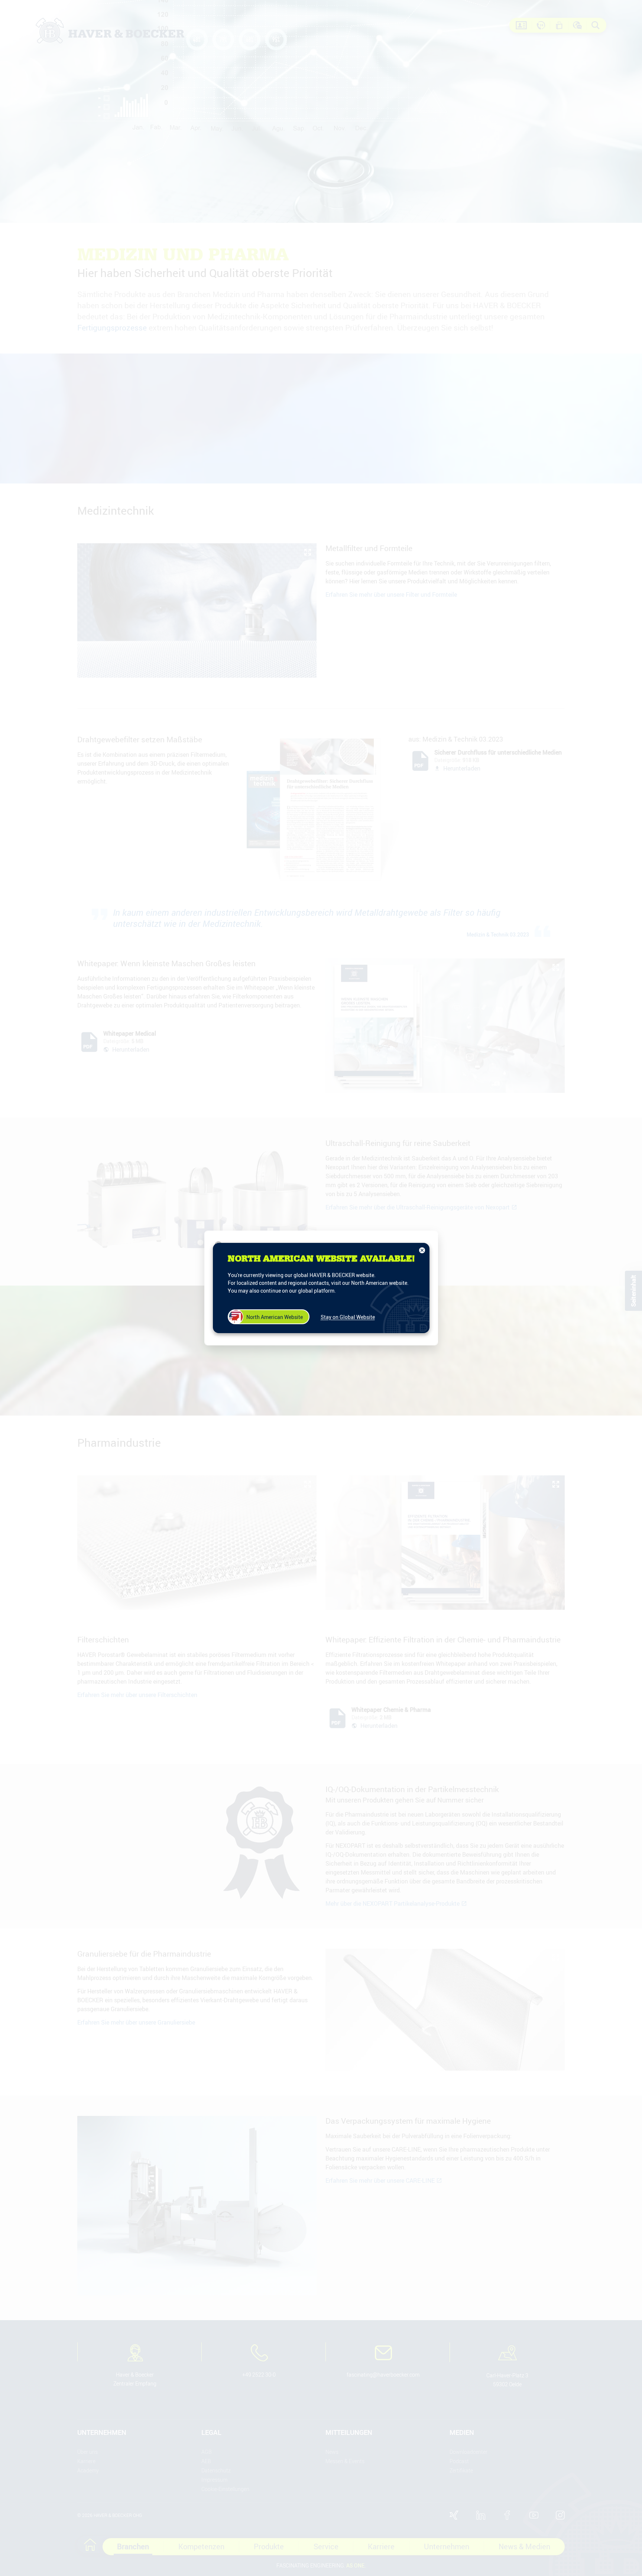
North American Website (275, 1317)
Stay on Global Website (348, 1317)
